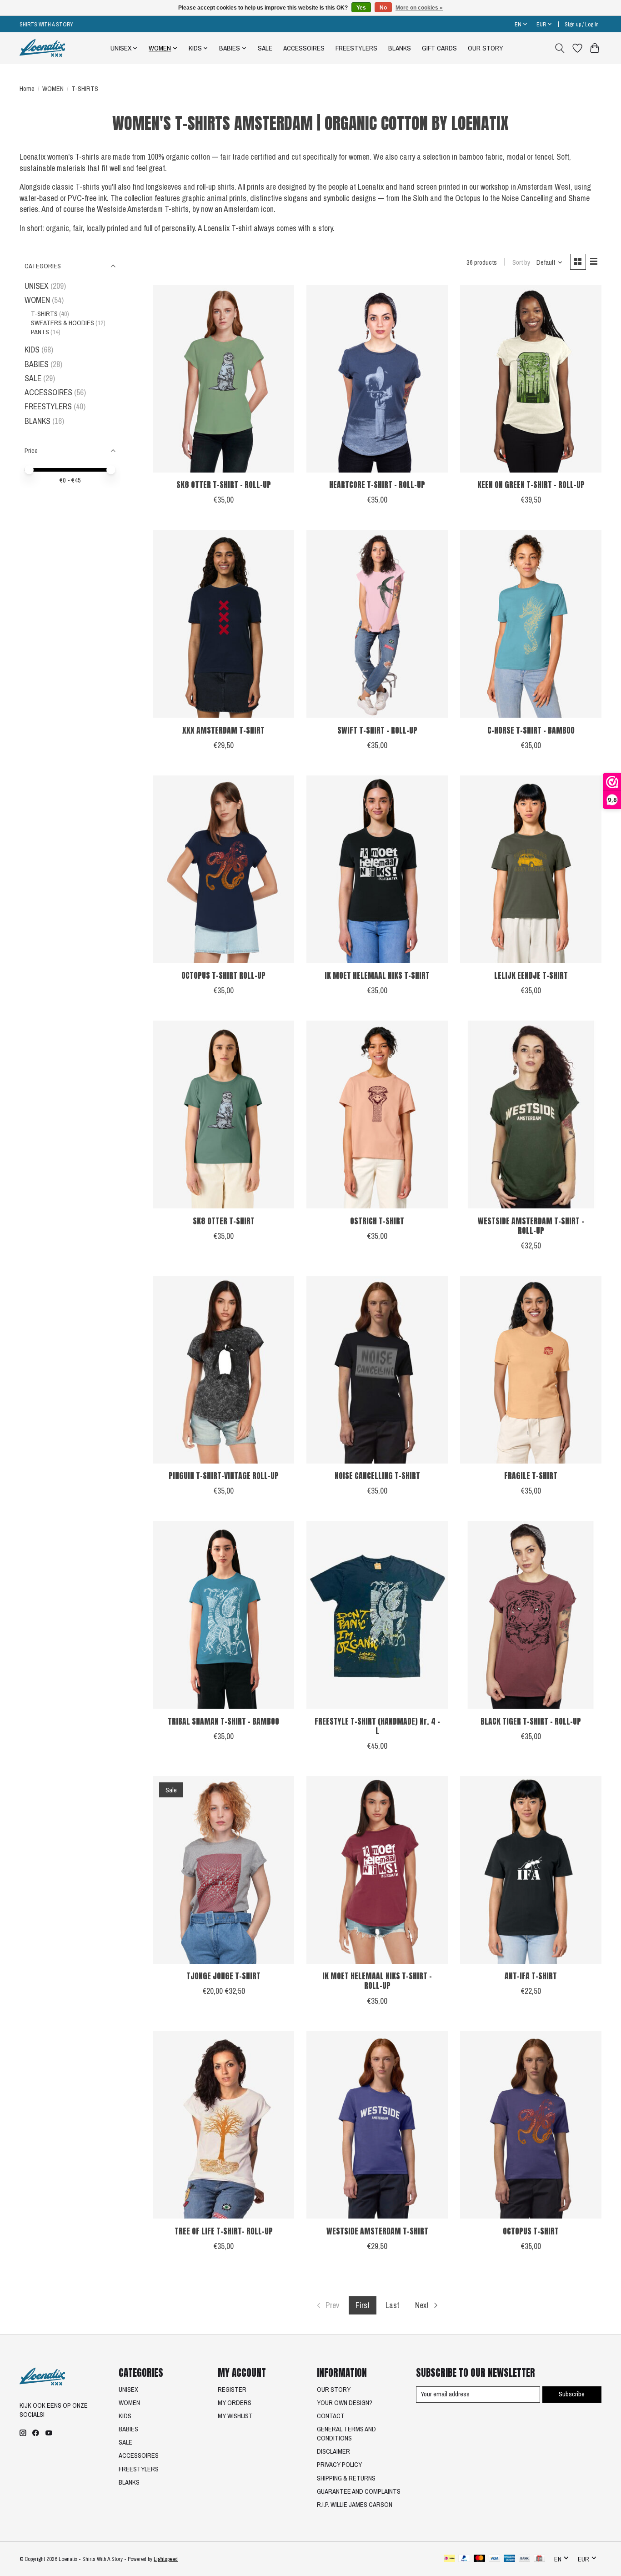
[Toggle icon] (560, 48)
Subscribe (572, 2394)
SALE (265, 48)
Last (392, 2305)
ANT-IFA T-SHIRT (531, 1976)
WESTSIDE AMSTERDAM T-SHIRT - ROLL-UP (531, 1226)
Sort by (521, 262)
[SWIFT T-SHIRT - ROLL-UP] (377, 624)
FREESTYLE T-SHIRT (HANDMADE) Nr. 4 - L (377, 1726)
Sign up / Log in (582, 24)
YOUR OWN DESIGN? (345, 2403)
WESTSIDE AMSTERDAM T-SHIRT (377, 2231)
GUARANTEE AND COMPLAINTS (359, 2491)
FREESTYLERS (356, 48)
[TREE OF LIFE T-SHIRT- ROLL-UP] (224, 2125)
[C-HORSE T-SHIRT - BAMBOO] (531, 624)
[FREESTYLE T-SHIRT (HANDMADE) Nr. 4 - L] (377, 1615)
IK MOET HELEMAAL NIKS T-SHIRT (377, 975)
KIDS (32, 350)
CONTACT (331, 2416)
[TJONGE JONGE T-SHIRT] (224, 1870)
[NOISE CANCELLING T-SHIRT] (377, 1370)
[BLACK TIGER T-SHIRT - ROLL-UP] (531, 1615)
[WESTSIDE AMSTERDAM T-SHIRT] (377, 2125)
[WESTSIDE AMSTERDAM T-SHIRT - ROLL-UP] (531, 1114)
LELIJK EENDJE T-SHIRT (531, 975)
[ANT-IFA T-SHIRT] (531, 1870)
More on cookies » (419, 8)
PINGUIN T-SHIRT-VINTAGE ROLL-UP (224, 1476)
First (363, 2305)
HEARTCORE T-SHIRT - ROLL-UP (377, 485)
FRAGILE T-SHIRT (531, 1476)
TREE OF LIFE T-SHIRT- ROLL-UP (224, 2231)
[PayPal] (464, 2559)
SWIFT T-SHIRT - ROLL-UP (377, 730)
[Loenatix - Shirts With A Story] (42, 48)
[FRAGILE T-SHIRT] (531, 1370)
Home (27, 89)
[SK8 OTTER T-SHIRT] (224, 1114)
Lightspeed (166, 2559)
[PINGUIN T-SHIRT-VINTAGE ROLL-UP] (224, 1370)
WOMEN (53, 89)
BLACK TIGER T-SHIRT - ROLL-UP (531, 1721)
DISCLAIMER (333, 2451)
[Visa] (495, 2559)
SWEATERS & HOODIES (63, 323)
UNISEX (37, 286)
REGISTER (232, 2390)
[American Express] (510, 2559)
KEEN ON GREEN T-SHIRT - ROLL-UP (531, 485)
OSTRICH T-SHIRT (377, 1221)
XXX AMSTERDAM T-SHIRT (223, 730)
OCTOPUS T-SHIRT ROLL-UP (223, 975)
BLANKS (400, 48)
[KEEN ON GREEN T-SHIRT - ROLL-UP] (531, 379)
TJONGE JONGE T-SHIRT (223, 1976)
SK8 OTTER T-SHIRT (224, 1221)
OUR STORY (486, 48)
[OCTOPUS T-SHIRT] (531, 2125)
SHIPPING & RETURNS (346, 2478)
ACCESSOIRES (304, 48)
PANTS (40, 332)
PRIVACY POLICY (339, 2465)
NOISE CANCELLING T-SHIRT (377, 1476)
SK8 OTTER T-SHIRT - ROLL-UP (224, 485)
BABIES (37, 364)
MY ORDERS (235, 2403)
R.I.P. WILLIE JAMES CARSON (355, 2505)
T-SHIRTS (44, 314)
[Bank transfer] (525, 2559)
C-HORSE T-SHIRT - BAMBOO (531, 730)
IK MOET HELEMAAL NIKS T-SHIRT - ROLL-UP (377, 1981)
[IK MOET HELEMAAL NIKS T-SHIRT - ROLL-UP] (377, 1870)
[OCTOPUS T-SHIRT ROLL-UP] (224, 869)
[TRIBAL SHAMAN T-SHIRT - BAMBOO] (224, 1615)
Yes (361, 8)
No (383, 8)
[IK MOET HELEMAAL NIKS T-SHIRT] (377, 869)
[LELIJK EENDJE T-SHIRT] (531, 869)
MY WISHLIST (235, 2416)
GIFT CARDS (439, 48)
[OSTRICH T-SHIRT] (377, 1114)
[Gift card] (539, 2559)
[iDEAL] (449, 2559)
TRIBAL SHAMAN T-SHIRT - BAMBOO (223, 1721)
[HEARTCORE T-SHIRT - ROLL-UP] (377, 379)
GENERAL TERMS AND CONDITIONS (346, 2434)
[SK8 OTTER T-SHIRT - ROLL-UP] (224, 379)
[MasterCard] (480, 2559)
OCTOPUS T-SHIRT (531, 2231)
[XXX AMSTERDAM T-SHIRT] (224, 624)
